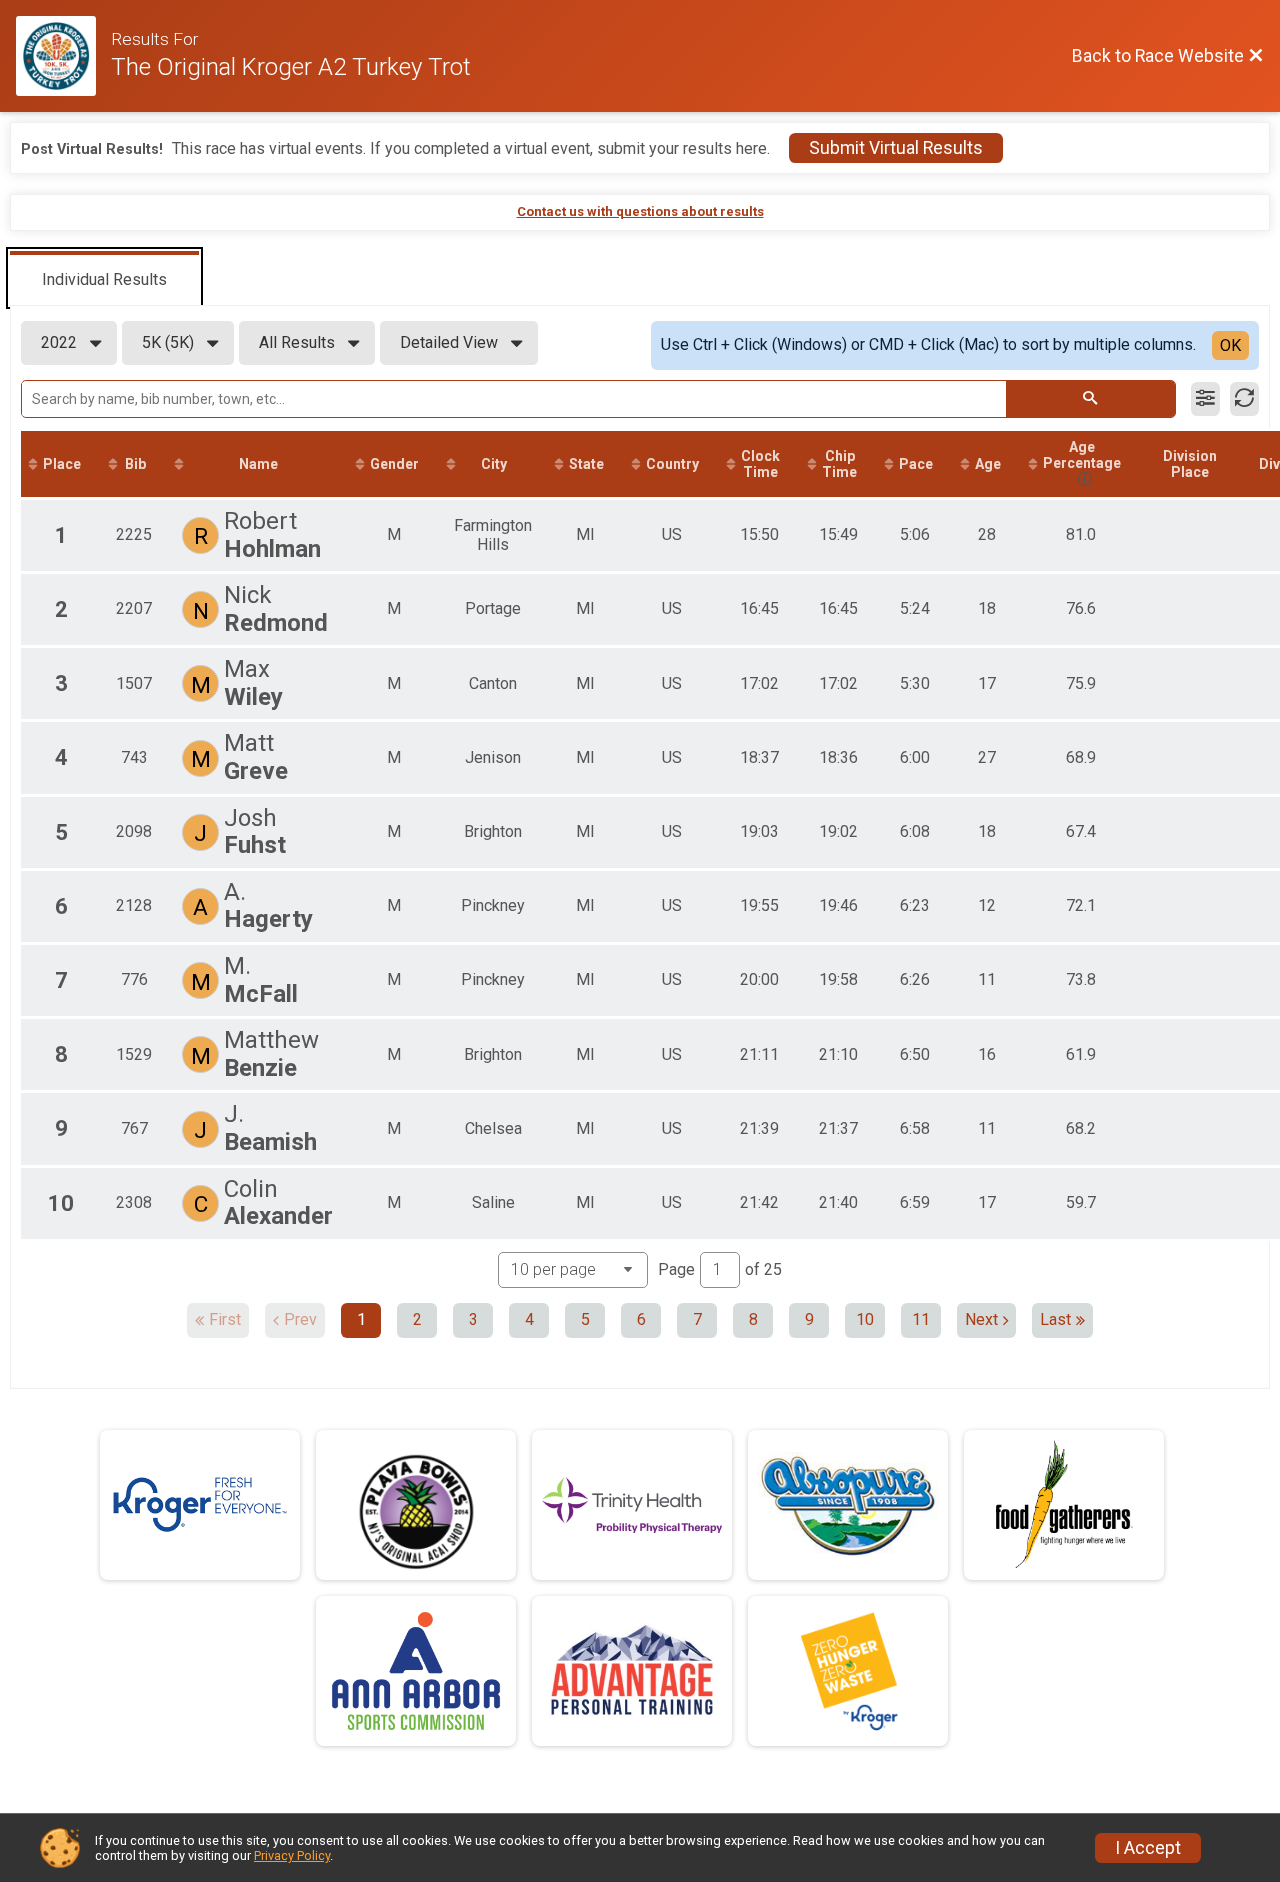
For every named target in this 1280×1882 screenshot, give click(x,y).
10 (865, 1319)
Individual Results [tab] (104, 279)
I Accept (1148, 1848)
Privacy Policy (292, 1855)
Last (1055, 1319)
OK (1230, 345)
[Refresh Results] (1244, 399)
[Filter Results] (1205, 399)
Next (981, 1319)
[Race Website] (63, 56)
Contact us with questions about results (640, 211)
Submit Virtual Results (896, 148)
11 (921, 1319)
